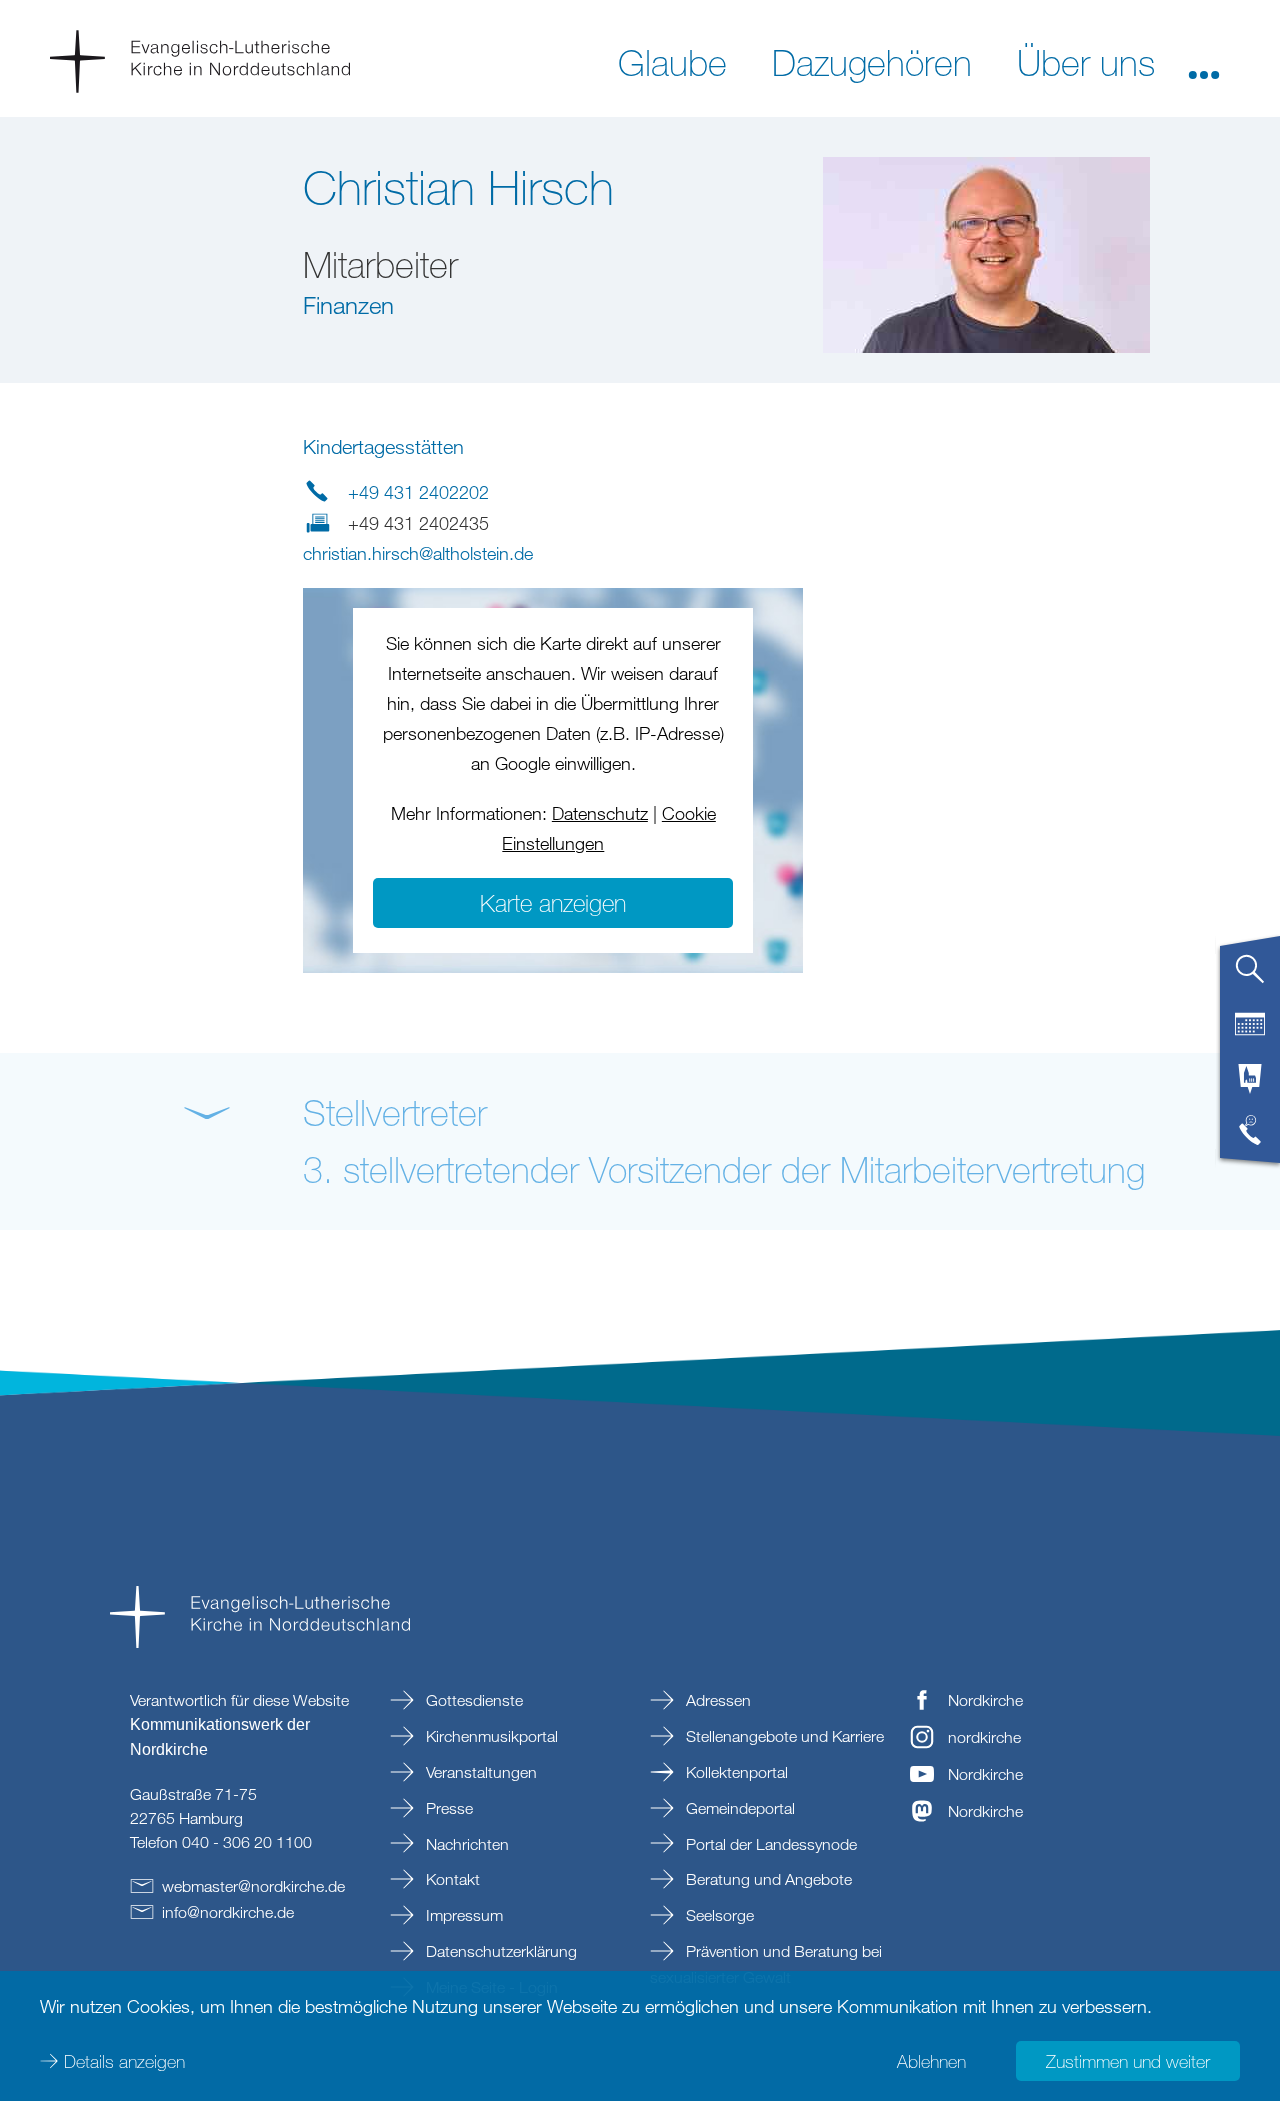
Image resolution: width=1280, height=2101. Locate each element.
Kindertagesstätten (383, 446)
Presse (447, 1808)
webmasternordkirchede (253, 1886)
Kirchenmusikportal (490, 1736)
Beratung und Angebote (767, 1879)
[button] (1204, 61)
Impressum (462, 1915)
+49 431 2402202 (418, 492)
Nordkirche (985, 1700)
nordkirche (984, 1737)
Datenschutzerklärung (499, 1951)
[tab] (1250, 977)
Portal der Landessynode (769, 1844)
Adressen (716, 1700)
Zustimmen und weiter (1128, 2061)
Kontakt (451, 1879)
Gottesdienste (472, 1700)
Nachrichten (465, 1844)
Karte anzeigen (553, 902)
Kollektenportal (735, 1772)
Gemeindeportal (738, 1808)
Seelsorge (718, 1915)
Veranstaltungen (479, 1772)
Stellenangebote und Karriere (783, 1736)
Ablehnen (931, 2061)
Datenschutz (600, 813)
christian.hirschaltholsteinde (418, 553)
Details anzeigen (124, 2061)
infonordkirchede (228, 1912)
